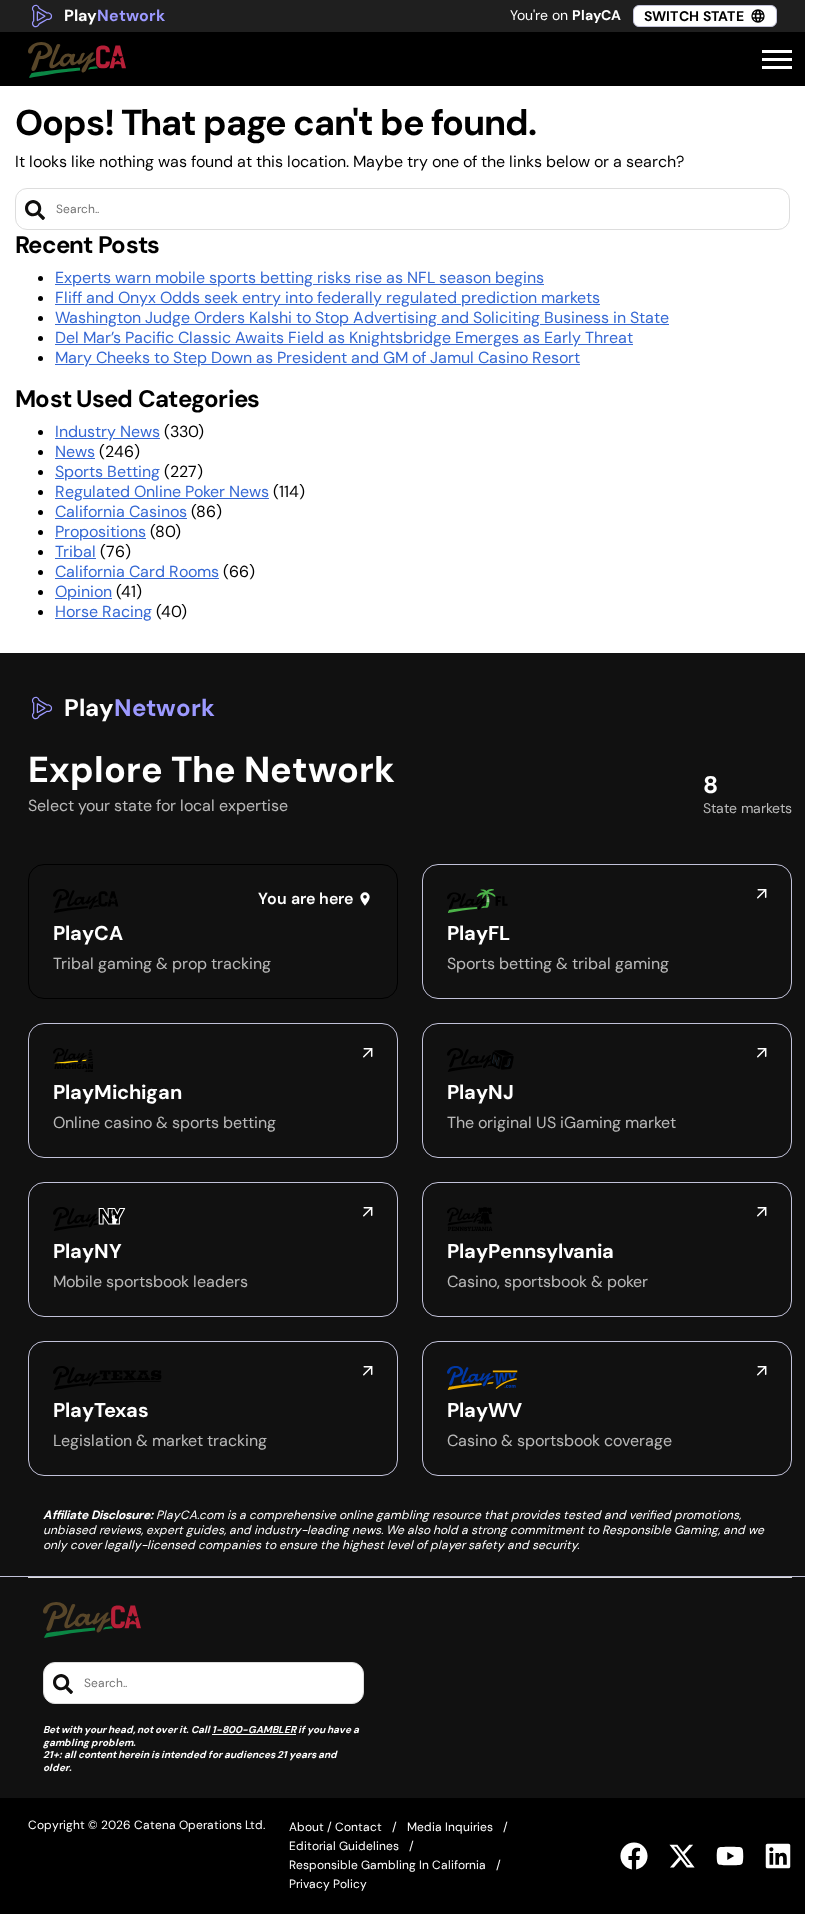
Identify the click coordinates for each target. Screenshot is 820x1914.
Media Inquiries (450, 1827)
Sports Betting (107, 471)
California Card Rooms (137, 571)
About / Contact (335, 1827)
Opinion (83, 591)
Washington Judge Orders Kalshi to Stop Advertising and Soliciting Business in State (362, 317)
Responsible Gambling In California (387, 1865)
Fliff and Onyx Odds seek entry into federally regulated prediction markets (327, 297)
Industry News (107, 431)
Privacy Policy (328, 1884)
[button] (777, 60)
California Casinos (121, 511)
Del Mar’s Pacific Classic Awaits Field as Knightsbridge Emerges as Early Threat (344, 337)
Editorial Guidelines (344, 1846)
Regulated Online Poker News (162, 491)
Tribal (75, 551)
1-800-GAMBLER (254, 1729)
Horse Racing (103, 611)
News (75, 451)
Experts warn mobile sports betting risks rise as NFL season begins (299, 277)
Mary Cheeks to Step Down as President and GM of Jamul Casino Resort (317, 357)
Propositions (100, 531)
